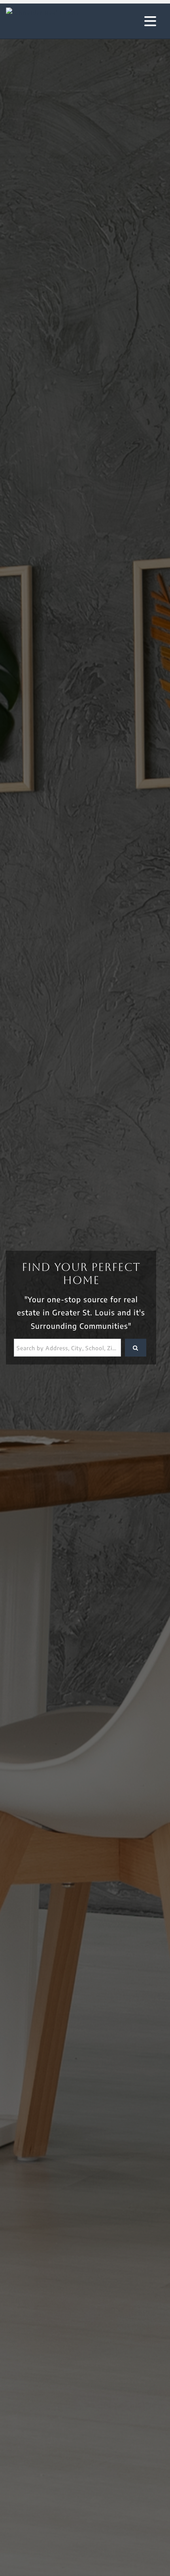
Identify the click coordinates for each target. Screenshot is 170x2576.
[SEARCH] (136, 1348)
